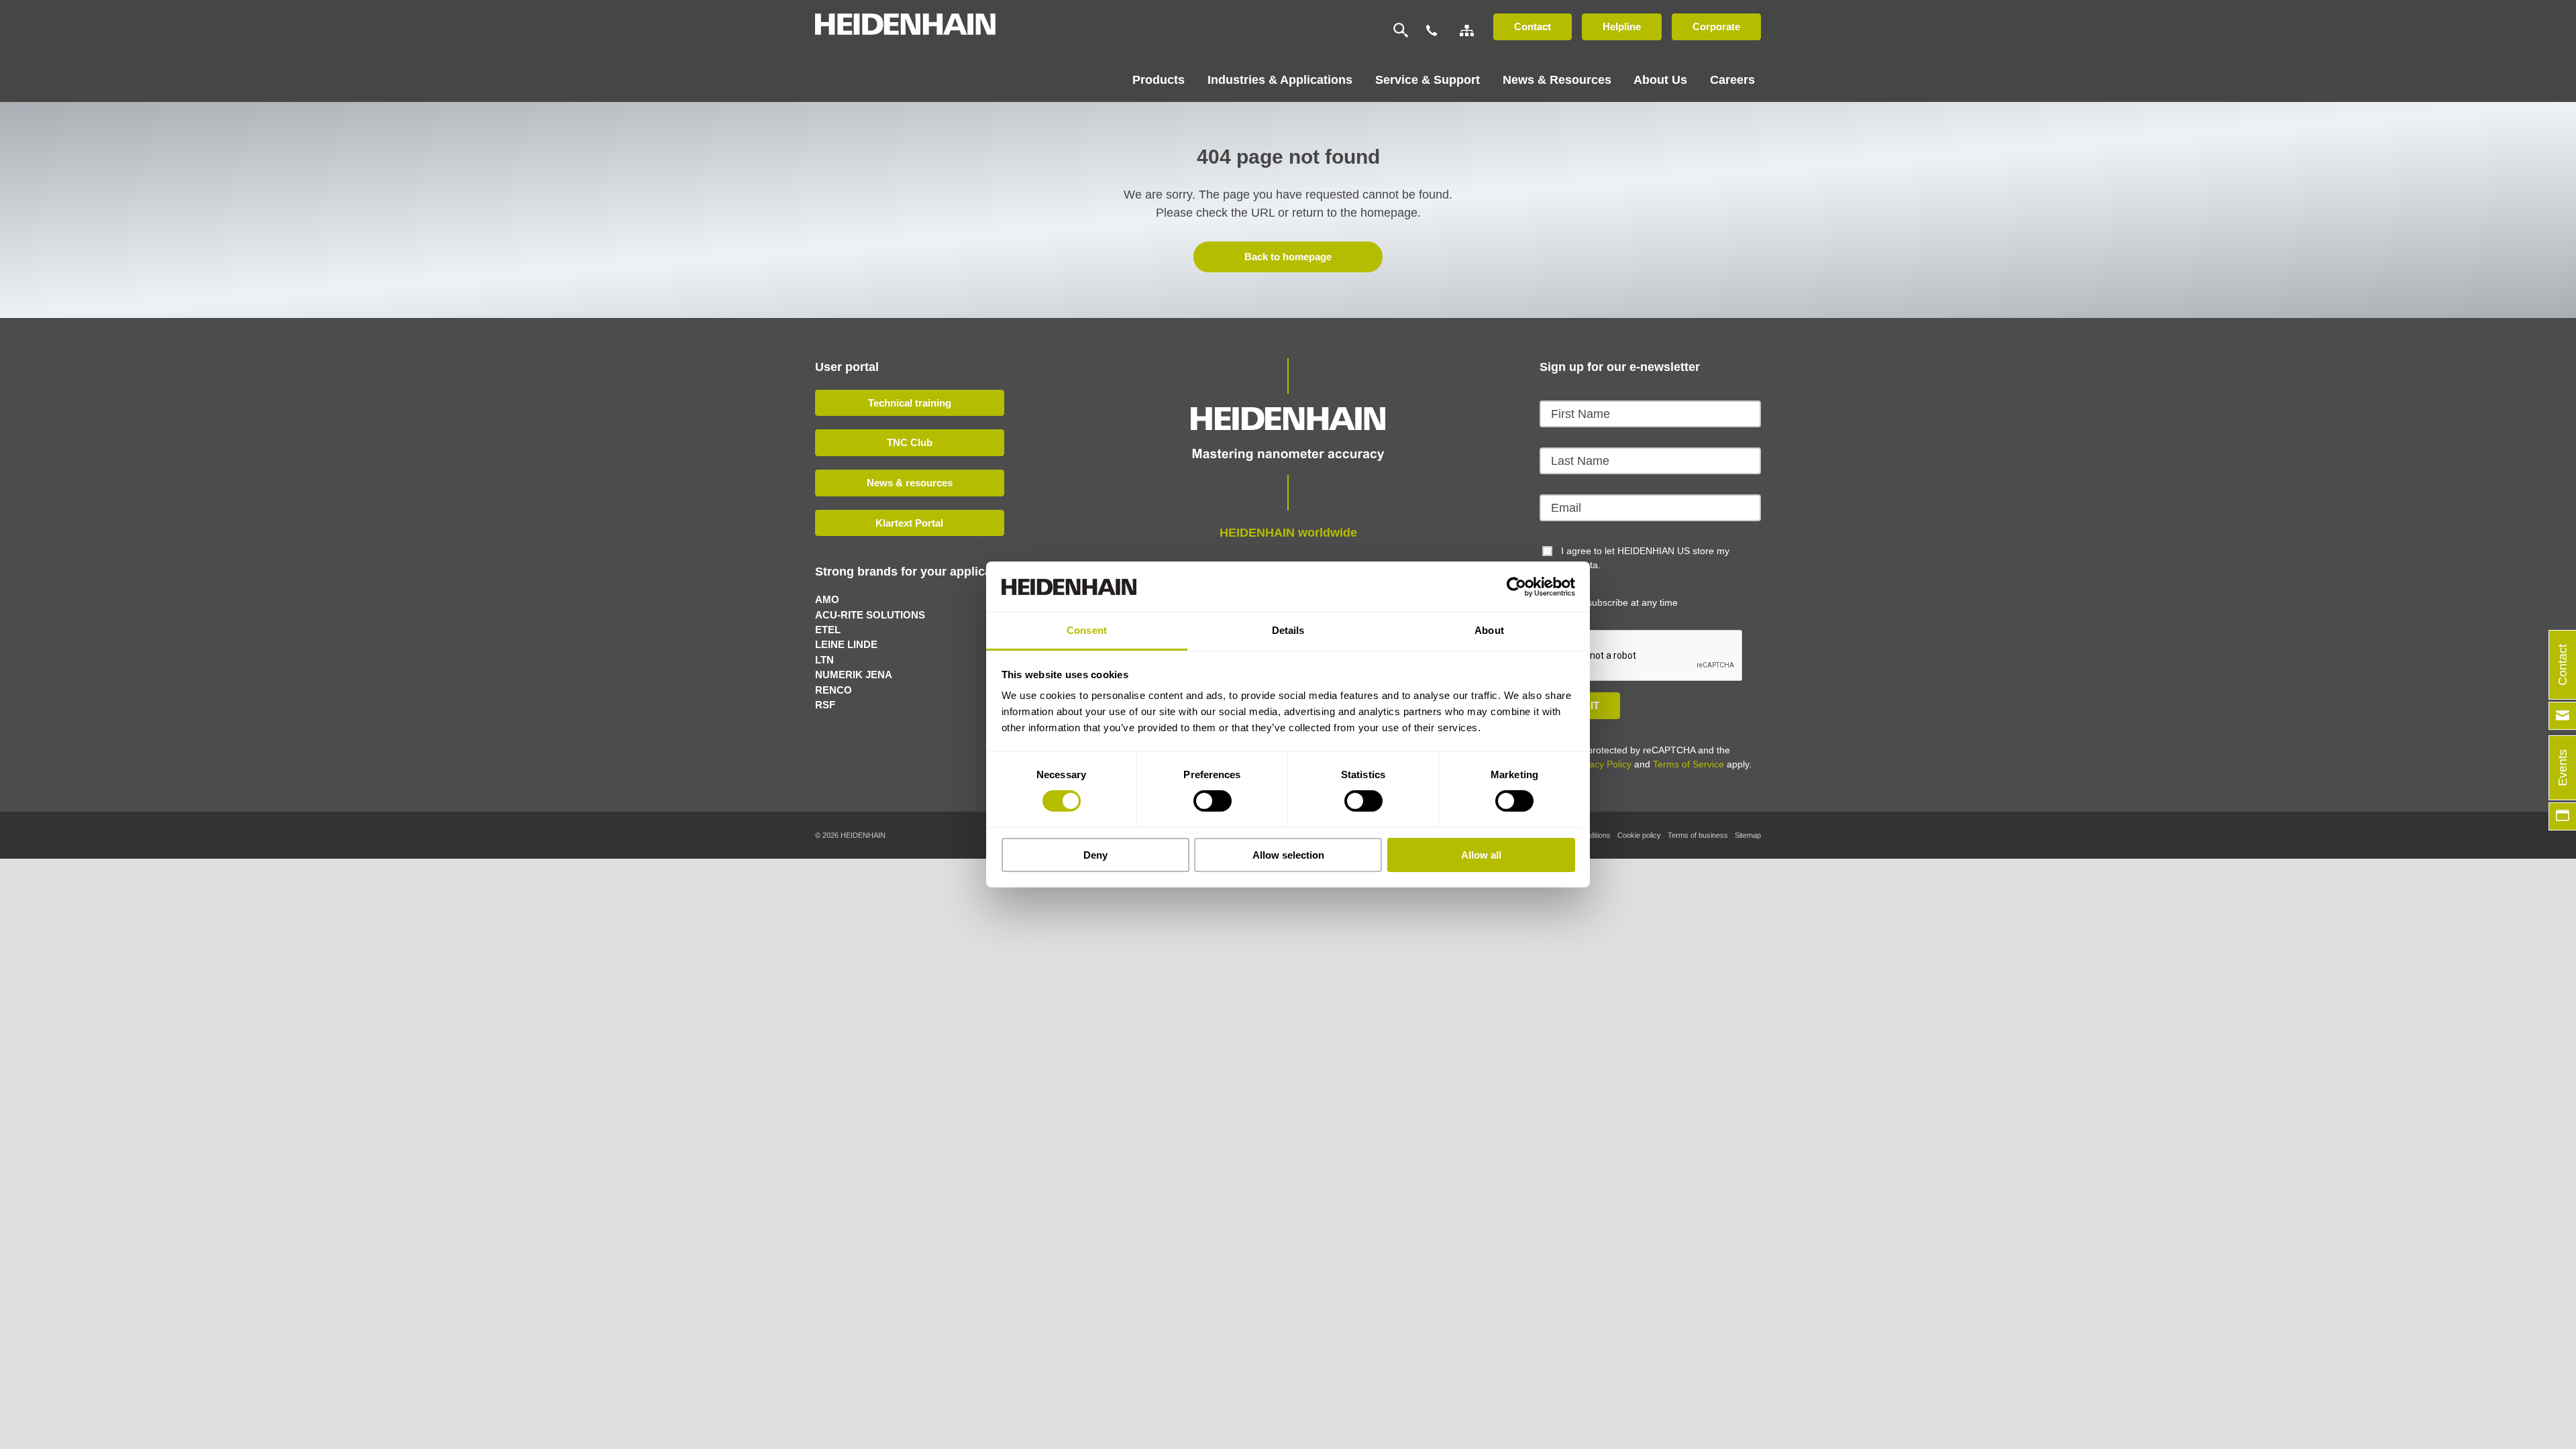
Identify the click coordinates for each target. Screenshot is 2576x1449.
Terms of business (1698, 835)
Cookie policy (1639, 835)
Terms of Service (1688, 764)
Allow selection (1288, 855)
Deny (1095, 855)
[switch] (1213, 801)
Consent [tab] (1087, 630)
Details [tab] (1288, 630)
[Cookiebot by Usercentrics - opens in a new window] (1516, 586)
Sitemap (1748, 835)
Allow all (1481, 855)
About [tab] (1489, 630)
